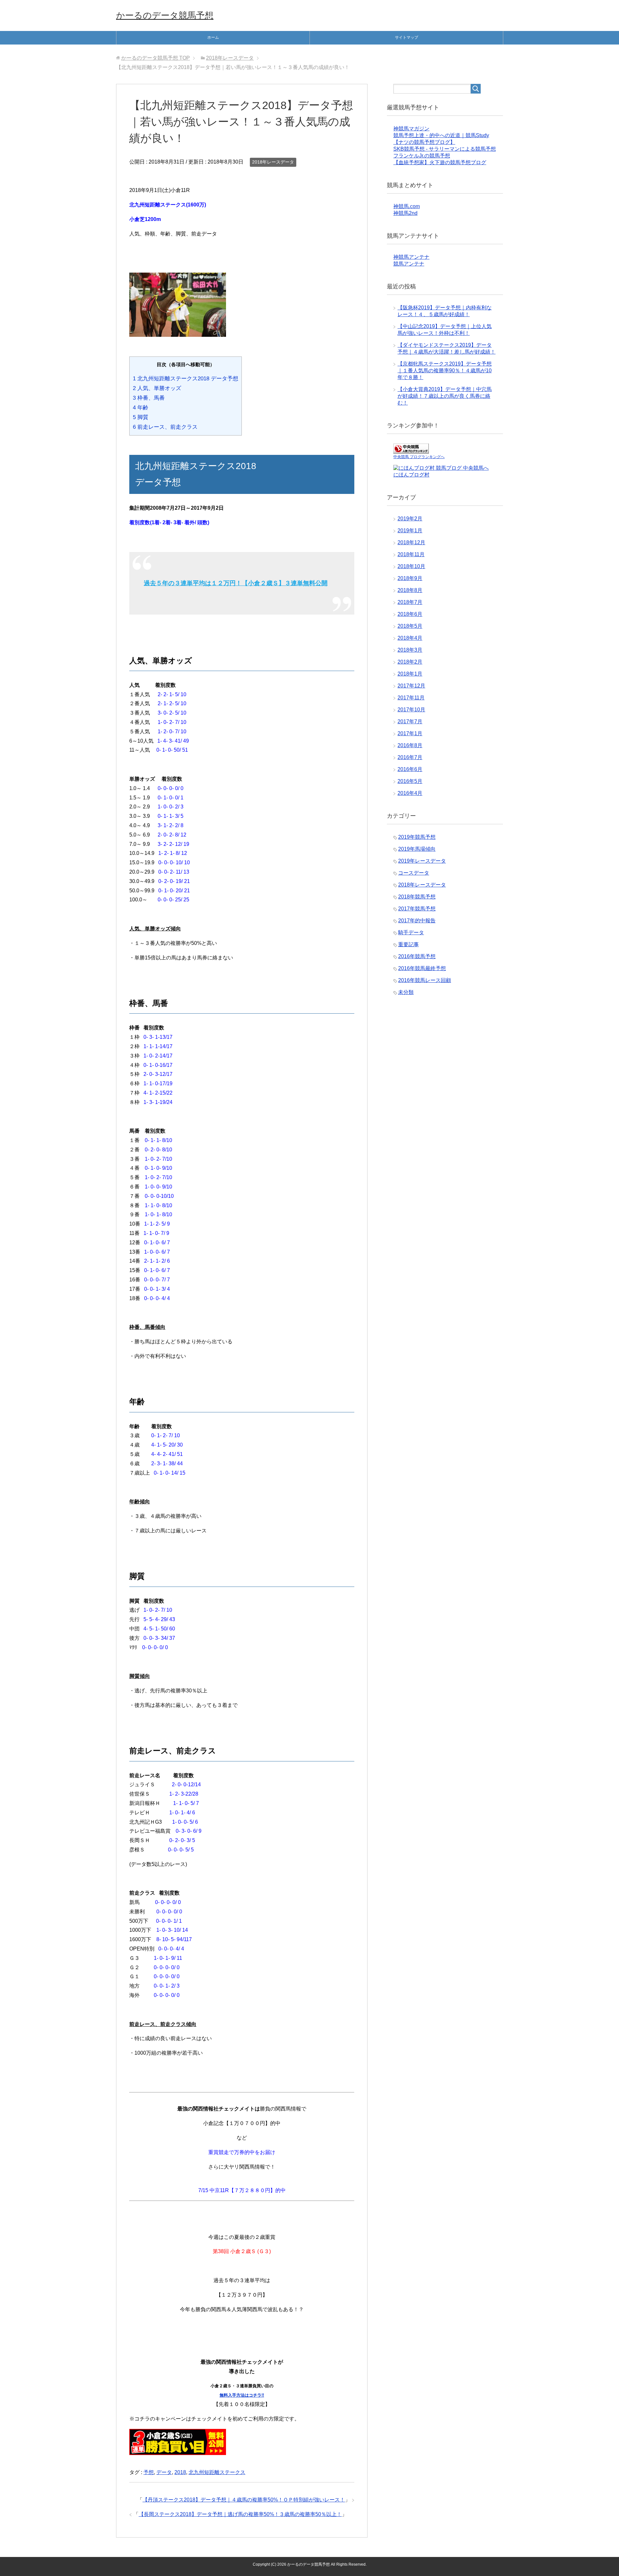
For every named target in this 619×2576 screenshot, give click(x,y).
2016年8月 (410, 745)
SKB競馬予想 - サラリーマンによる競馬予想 (445, 149)
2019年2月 (410, 519)
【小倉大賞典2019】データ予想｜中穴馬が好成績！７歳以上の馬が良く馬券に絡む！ (445, 396)
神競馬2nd (405, 213)
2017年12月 (411, 686)
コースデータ (414, 873)
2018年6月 (410, 614)
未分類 (406, 992)
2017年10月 (411, 710)
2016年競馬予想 (417, 956)
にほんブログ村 (411, 475)
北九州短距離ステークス (217, 2472)
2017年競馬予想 (417, 909)
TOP (156, 58)
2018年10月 (411, 566)
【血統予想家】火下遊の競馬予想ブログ (440, 162)
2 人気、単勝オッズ (157, 388)
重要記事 (408, 944)
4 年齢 (141, 408)
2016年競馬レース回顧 (425, 980)
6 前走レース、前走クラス (165, 427)
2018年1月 (410, 674)
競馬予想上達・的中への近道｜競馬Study (441, 135)
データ (164, 2472)
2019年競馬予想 (417, 837)
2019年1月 (410, 531)
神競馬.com (407, 206)
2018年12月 (411, 542)
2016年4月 (410, 793)
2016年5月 (410, 781)
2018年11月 (411, 554)
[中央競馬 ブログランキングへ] (411, 451)
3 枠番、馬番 (149, 398)
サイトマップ (407, 37)
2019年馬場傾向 (417, 849)
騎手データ (411, 932)
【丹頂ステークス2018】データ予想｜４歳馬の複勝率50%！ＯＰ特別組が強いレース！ (244, 2500)
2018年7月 (410, 602)
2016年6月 (410, 769)
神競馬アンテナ (411, 257)
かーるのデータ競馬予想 (165, 15)
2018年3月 (410, 650)
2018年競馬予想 (417, 897)
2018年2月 (410, 662)
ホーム (213, 37)
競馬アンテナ (409, 264)
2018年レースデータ (273, 162)
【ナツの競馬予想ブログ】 (424, 142)
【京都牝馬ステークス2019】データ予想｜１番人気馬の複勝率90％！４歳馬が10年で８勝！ (445, 371)
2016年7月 (410, 757)
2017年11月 (411, 698)
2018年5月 (410, 626)
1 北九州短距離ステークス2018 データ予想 (186, 379)
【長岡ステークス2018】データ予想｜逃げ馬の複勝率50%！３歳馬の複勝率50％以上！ (240, 2514)
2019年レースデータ (422, 861)
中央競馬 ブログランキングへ (419, 457)
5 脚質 (141, 417)
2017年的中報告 (417, 921)
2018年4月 (410, 638)
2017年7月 (410, 722)
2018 (180, 2472)
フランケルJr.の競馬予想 (422, 156)
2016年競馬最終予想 (422, 968)
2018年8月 (410, 590)
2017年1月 (410, 733)
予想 (149, 2472)
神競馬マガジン (411, 129)
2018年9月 (410, 578)
